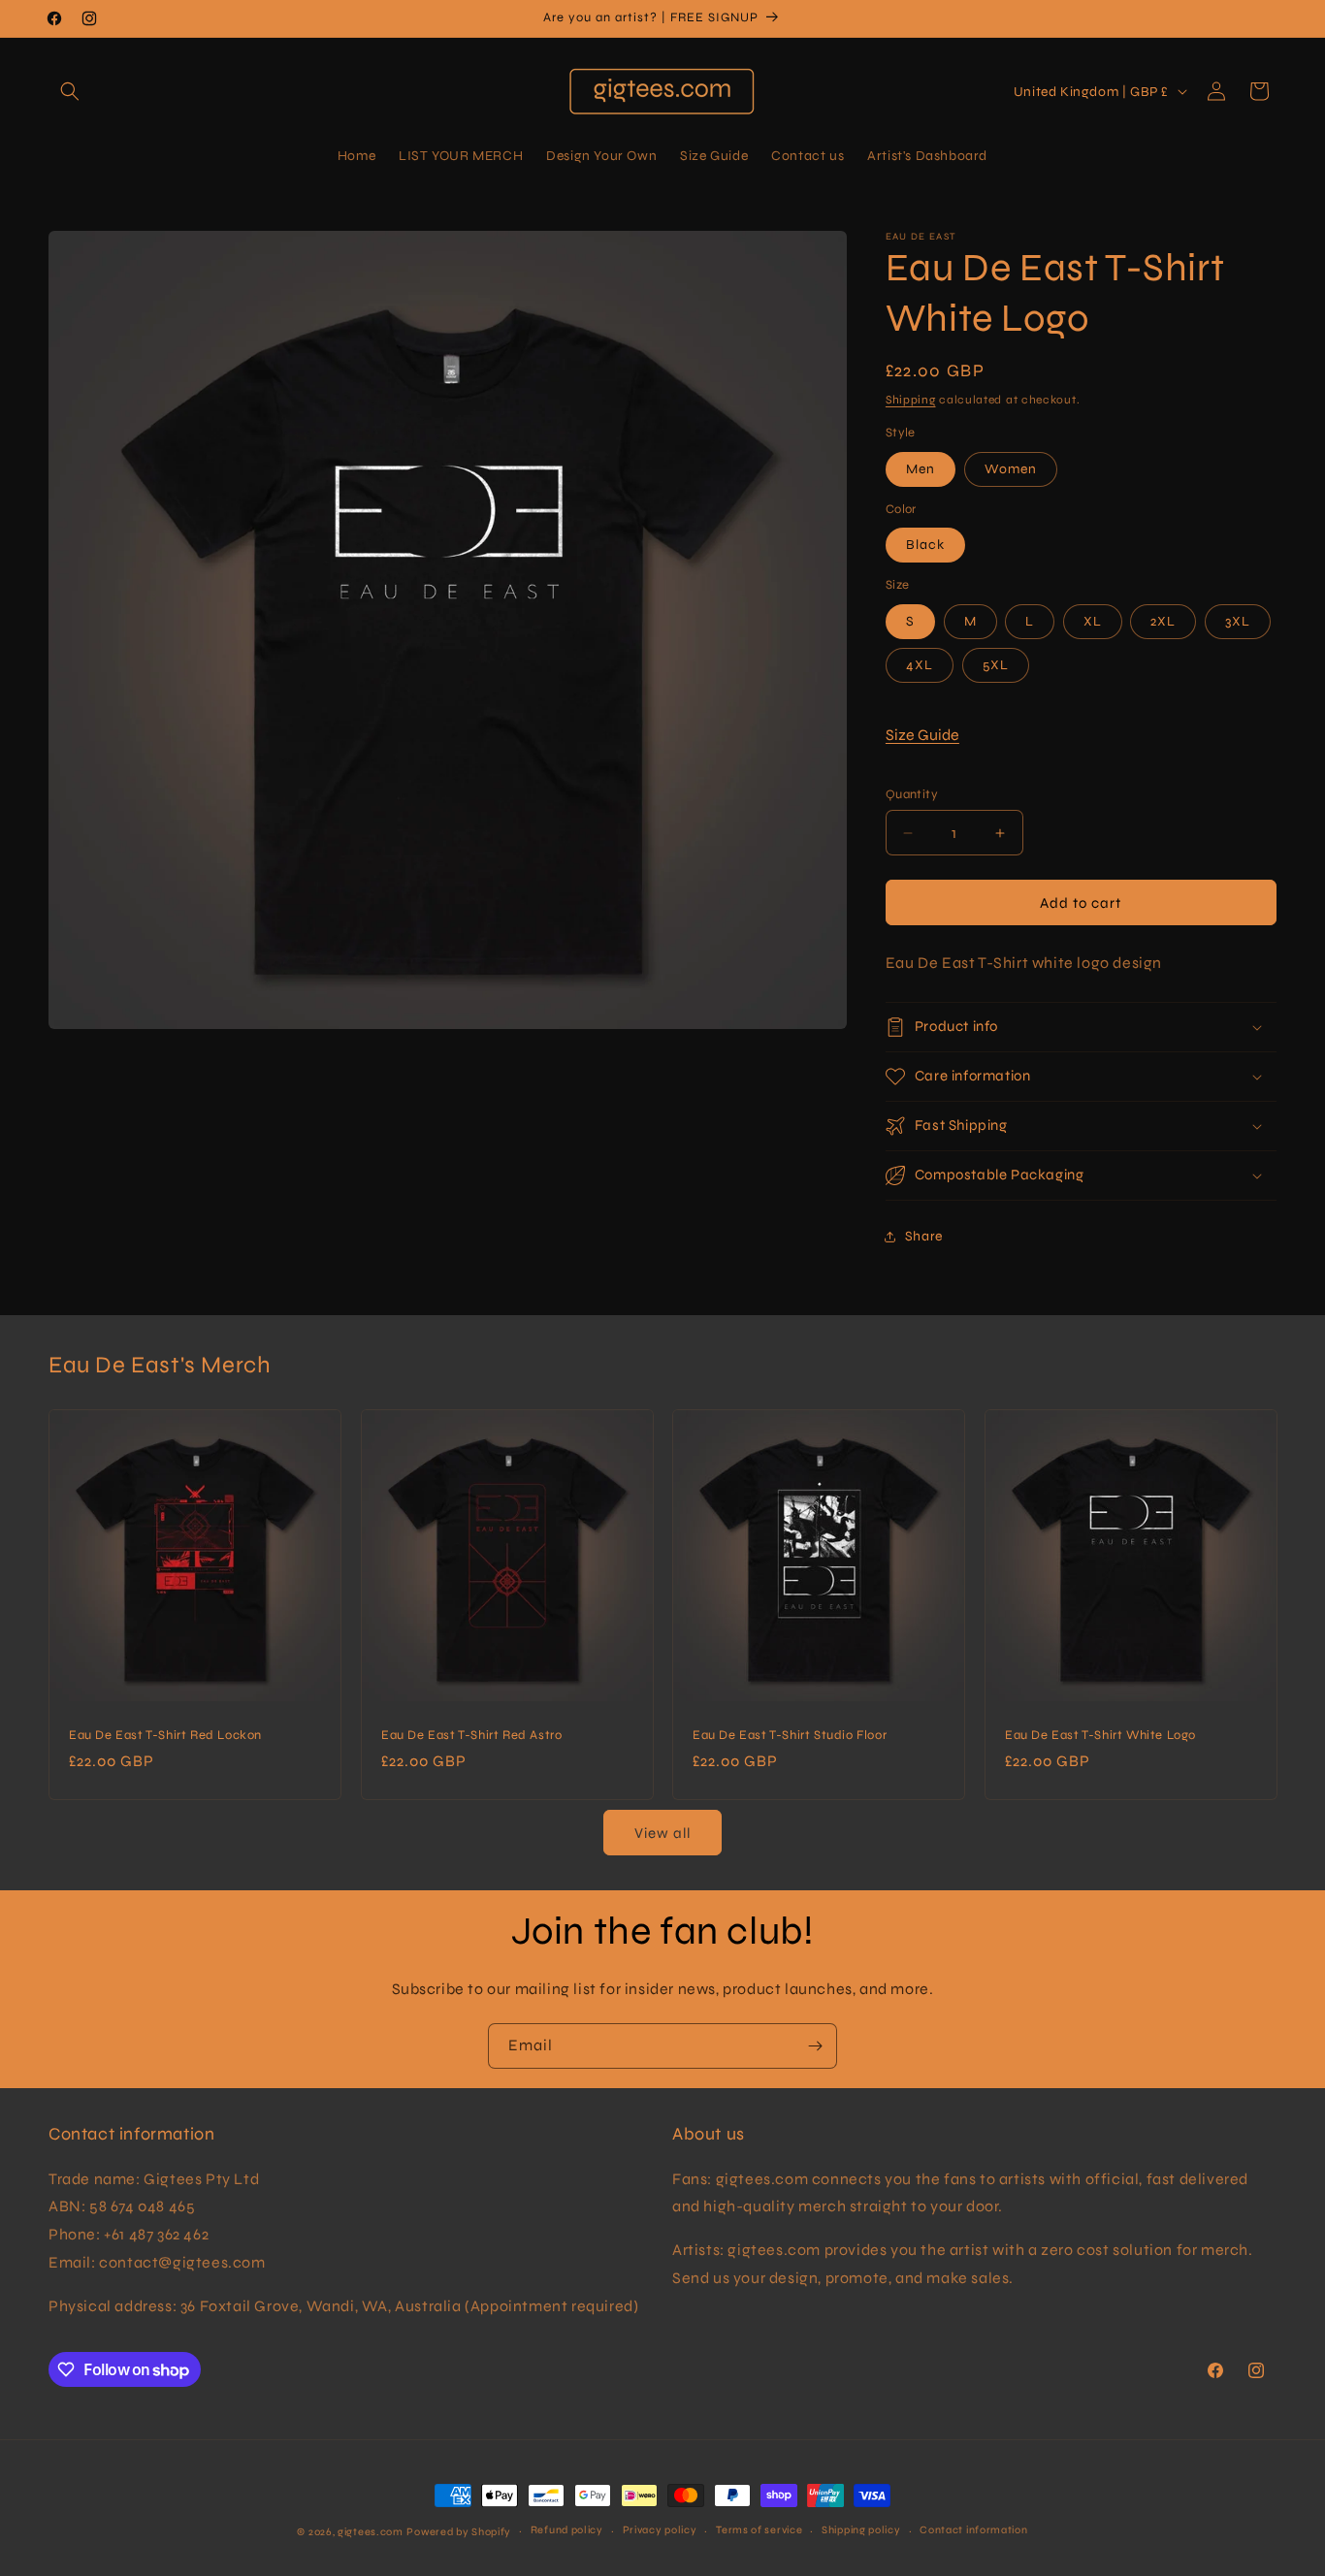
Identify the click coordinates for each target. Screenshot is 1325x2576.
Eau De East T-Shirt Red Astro (471, 1735)
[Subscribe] (815, 2046)
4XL (920, 665)
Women (1011, 469)
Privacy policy (660, 2530)
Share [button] (924, 1236)
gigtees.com (371, 2532)
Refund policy (567, 2530)
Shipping (911, 400)
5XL (996, 665)
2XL (1163, 621)
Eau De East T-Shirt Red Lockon (165, 1735)
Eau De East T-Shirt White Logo (1100, 1735)
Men (921, 469)
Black (925, 545)
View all (662, 1833)
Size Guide (922, 735)
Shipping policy (861, 2530)
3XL (1238, 621)
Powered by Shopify (459, 2532)
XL (1093, 621)
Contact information (973, 2530)
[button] (70, 91)
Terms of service (759, 2530)
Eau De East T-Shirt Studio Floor (790, 1735)
